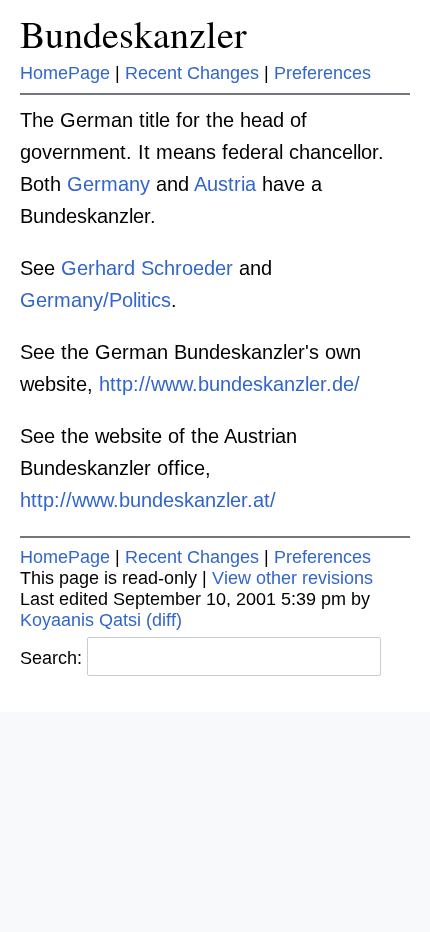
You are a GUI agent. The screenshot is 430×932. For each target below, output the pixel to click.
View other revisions (292, 578)
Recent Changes (192, 73)
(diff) (164, 620)
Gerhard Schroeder (147, 268)
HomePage (65, 73)
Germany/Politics (95, 300)
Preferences (322, 73)
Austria (225, 184)
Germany (108, 184)
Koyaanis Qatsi (80, 620)
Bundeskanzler (133, 33)
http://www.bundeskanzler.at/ (148, 500)
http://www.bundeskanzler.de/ (229, 384)
